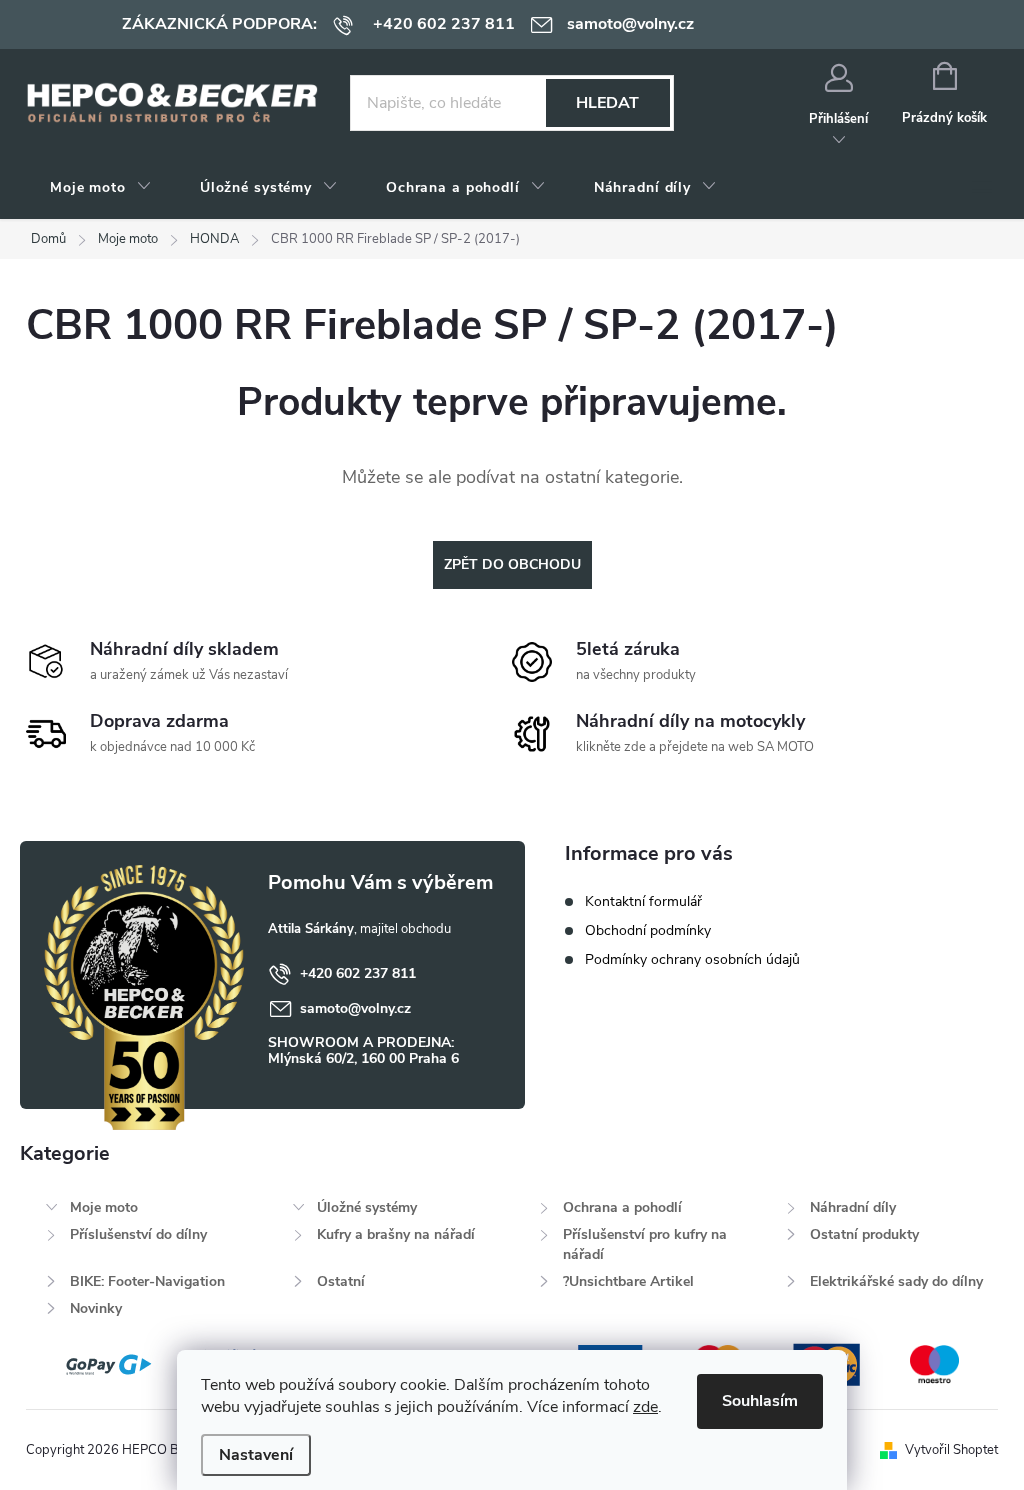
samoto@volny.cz (355, 1008)
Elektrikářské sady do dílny (896, 1281)
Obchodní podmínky (648, 930)
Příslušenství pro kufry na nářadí (645, 1244)
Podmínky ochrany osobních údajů (692, 959)
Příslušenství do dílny (138, 1234)
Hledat (607, 103)
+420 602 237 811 (358, 973)
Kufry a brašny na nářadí (396, 1234)
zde (645, 1407)
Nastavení (256, 1455)
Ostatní (341, 1281)
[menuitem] (101, 188)
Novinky (96, 1308)
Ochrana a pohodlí (622, 1207)
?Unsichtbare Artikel (628, 1281)
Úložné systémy (367, 1207)
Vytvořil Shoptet (951, 1450)
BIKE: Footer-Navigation (147, 1281)
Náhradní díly (853, 1207)
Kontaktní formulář (643, 901)
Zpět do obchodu (512, 564)
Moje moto (104, 1207)
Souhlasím (760, 1401)
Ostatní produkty (864, 1234)
